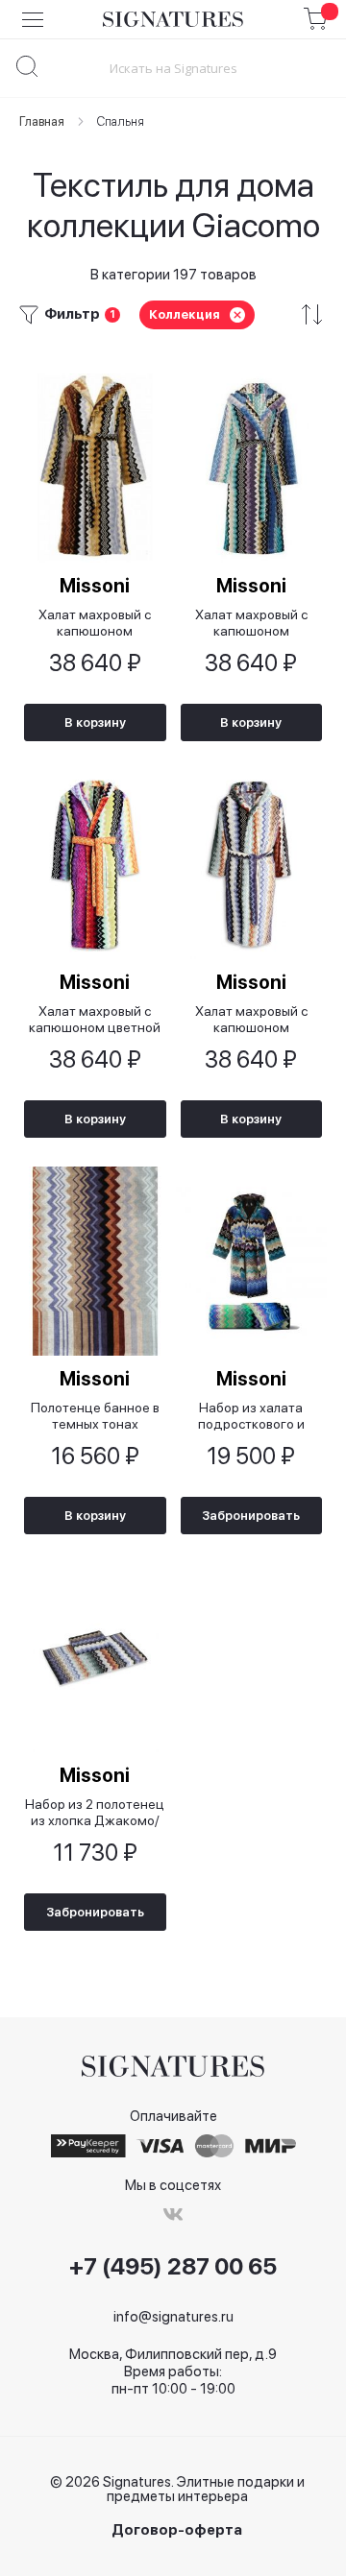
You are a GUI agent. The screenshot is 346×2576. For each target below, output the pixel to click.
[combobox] (173, 68)
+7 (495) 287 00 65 (173, 2267)
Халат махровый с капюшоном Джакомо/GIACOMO (251, 1019)
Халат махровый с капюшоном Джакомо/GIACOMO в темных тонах (95, 623)
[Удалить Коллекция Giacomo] (237, 315)
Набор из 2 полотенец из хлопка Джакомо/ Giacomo (95, 1812)
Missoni (95, 586)
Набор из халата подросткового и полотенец (251, 1416)
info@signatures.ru (173, 2317)
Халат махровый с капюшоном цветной (95, 1019)
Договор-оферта (177, 2530)
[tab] (173, 314)
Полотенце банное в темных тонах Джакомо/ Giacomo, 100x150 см (95, 1416)
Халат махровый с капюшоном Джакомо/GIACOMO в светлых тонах (251, 623)
